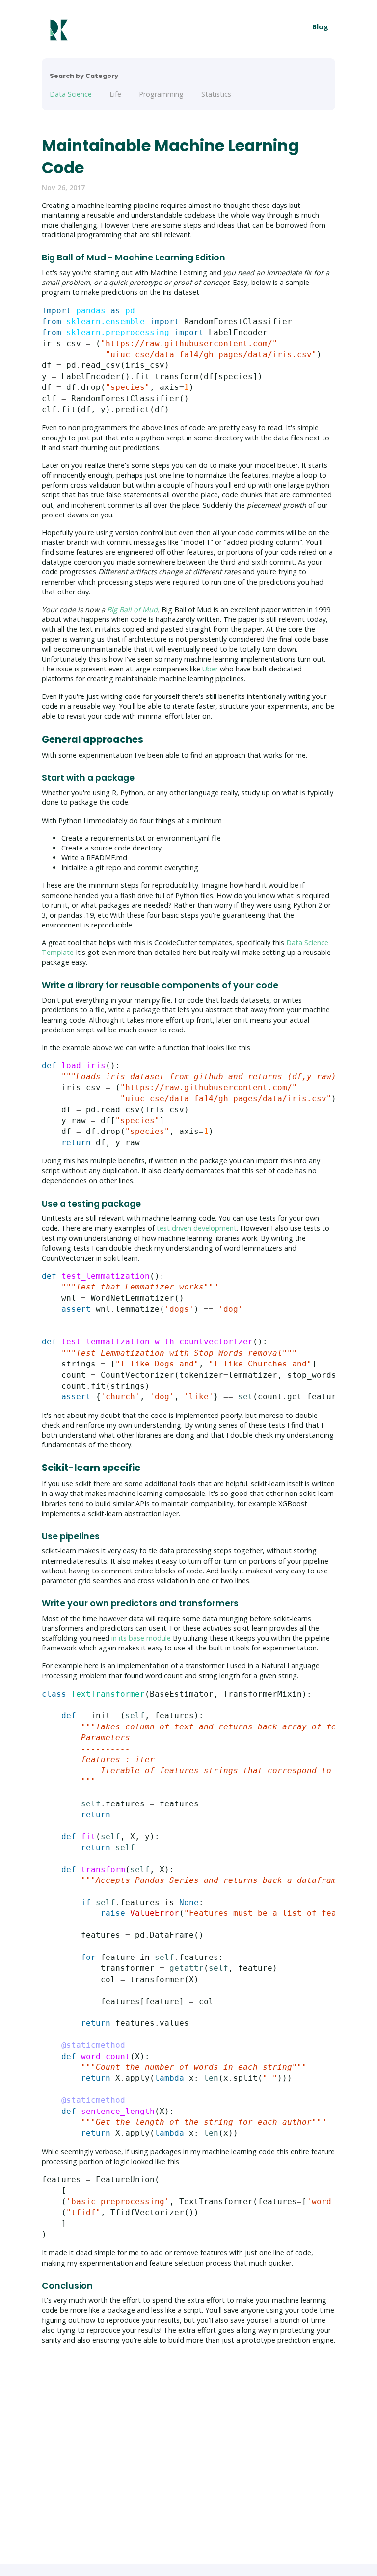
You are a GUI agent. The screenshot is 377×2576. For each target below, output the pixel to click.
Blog (320, 27)
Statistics (216, 94)
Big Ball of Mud (132, 609)
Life (115, 94)
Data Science (71, 94)
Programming (161, 94)
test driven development (197, 1228)
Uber (210, 669)
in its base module (141, 1638)
